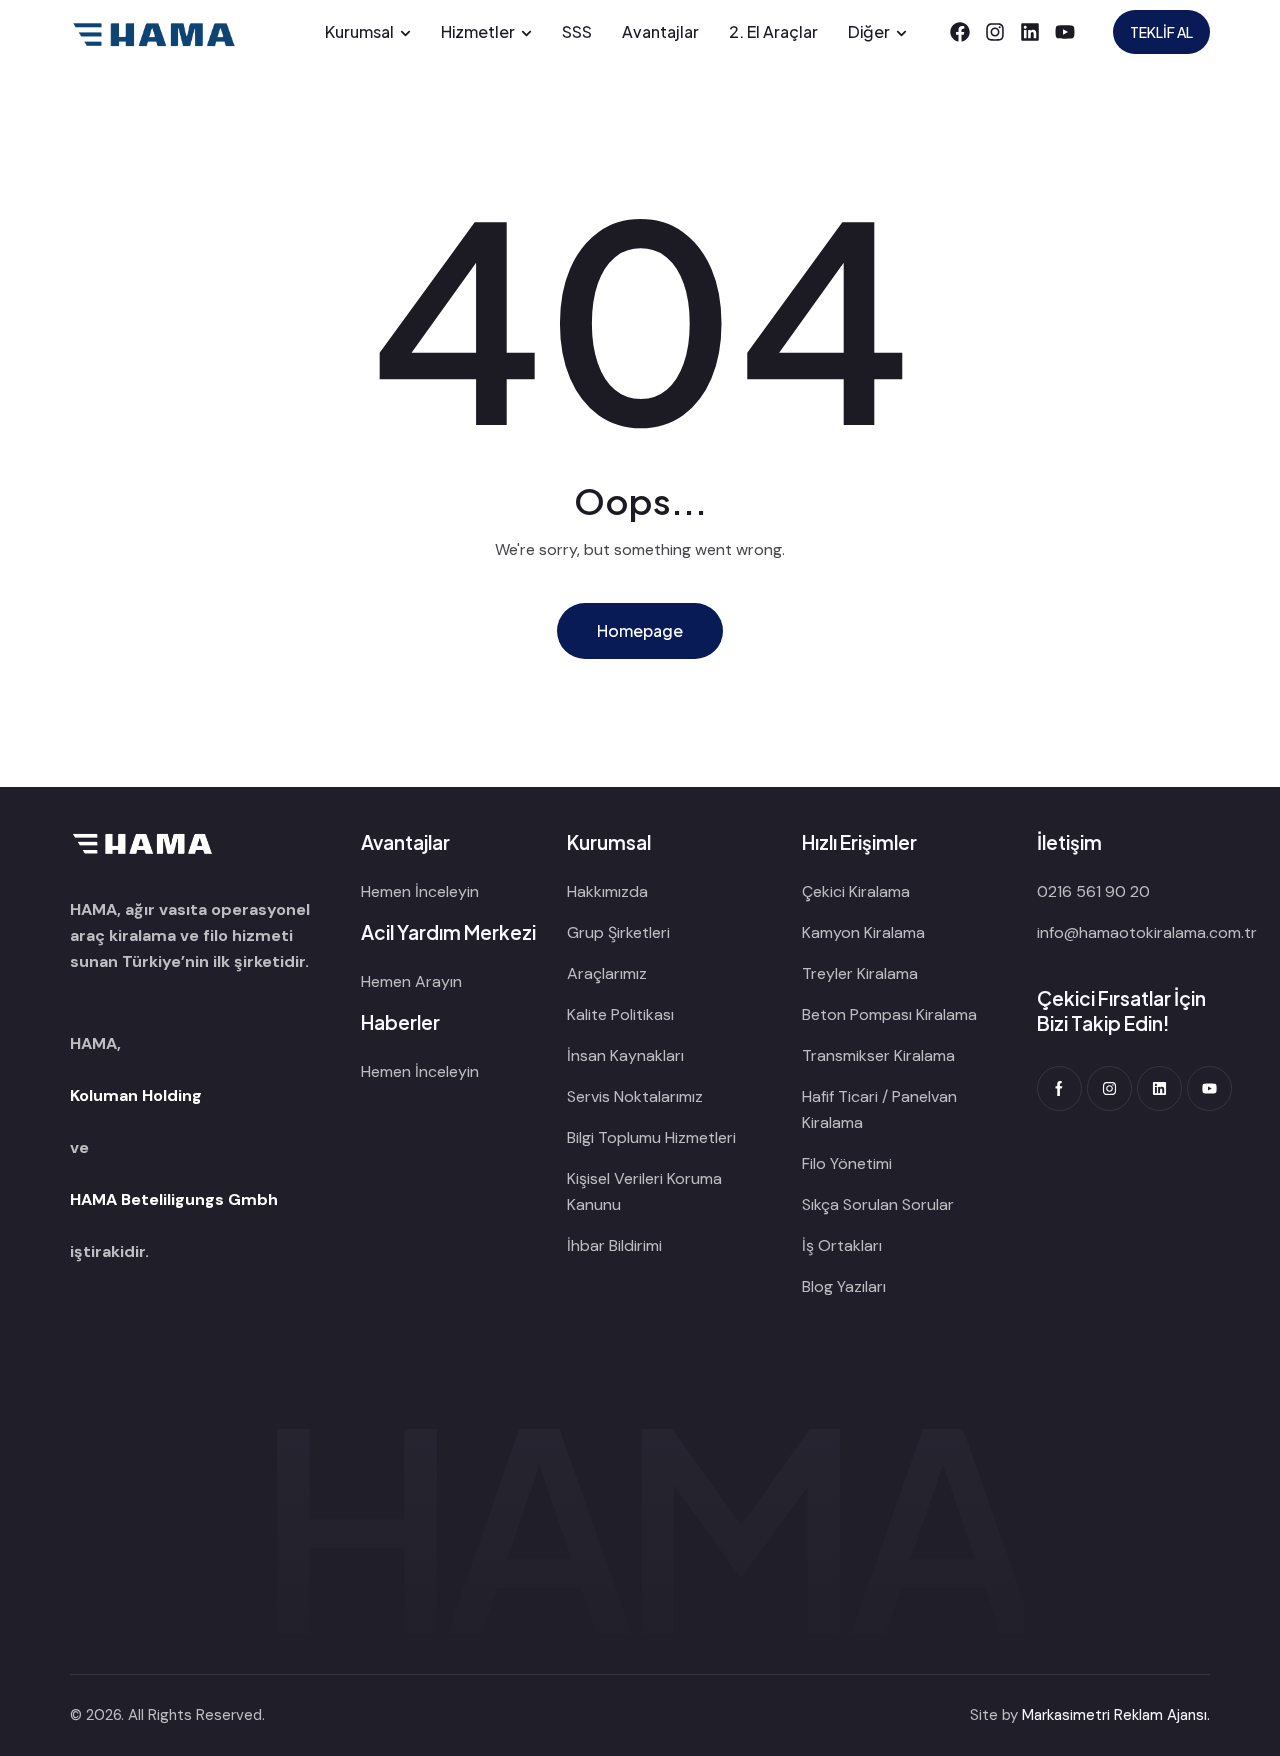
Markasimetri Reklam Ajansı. (1116, 1715)
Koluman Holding (136, 1095)
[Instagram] (995, 32)
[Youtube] (1065, 32)
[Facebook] (960, 32)
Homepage (640, 630)
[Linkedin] (1030, 32)
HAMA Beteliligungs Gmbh (174, 1199)
